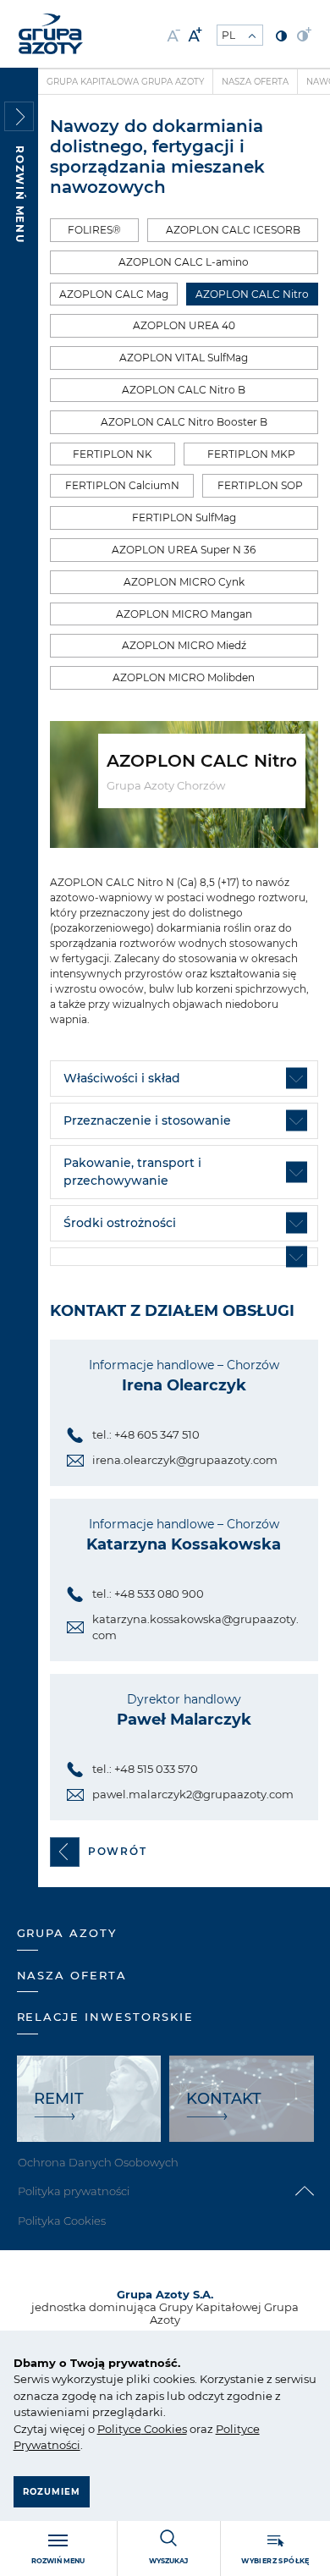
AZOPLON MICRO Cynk (184, 582)
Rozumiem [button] (52, 2492)
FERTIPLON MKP (251, 454)
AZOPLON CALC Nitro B (184, 390)
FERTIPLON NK (113, 454)
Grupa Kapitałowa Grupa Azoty (125, 82)
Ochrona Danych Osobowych (98, 2162)
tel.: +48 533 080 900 (148, 1593)
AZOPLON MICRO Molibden (184, 677)
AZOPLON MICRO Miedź (184, 645)
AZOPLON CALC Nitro (252, 294)
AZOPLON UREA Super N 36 (184, 550)
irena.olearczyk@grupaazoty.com (185, 1460)
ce (135, 2429)
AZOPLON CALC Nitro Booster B (184, 422)
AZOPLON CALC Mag (114, 294)
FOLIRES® (94, 230)
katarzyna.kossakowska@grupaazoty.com (195, 1627)
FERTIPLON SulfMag (184, 517)
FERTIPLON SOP (260, 485)
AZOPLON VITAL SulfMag (184, 358)
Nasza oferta (255, 82)
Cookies (164, 2429)
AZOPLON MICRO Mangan (184, 614)
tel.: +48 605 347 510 (146, 1434)
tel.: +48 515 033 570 (145, 1769)
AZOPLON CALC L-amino (184, 262)
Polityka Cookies (62, 2221)
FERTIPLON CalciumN (122, 485)
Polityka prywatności (74, 2191)
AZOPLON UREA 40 (184, 325)
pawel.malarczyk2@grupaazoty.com (193, 1794)
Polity (113, 2429)
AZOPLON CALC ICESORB (233, 230)
